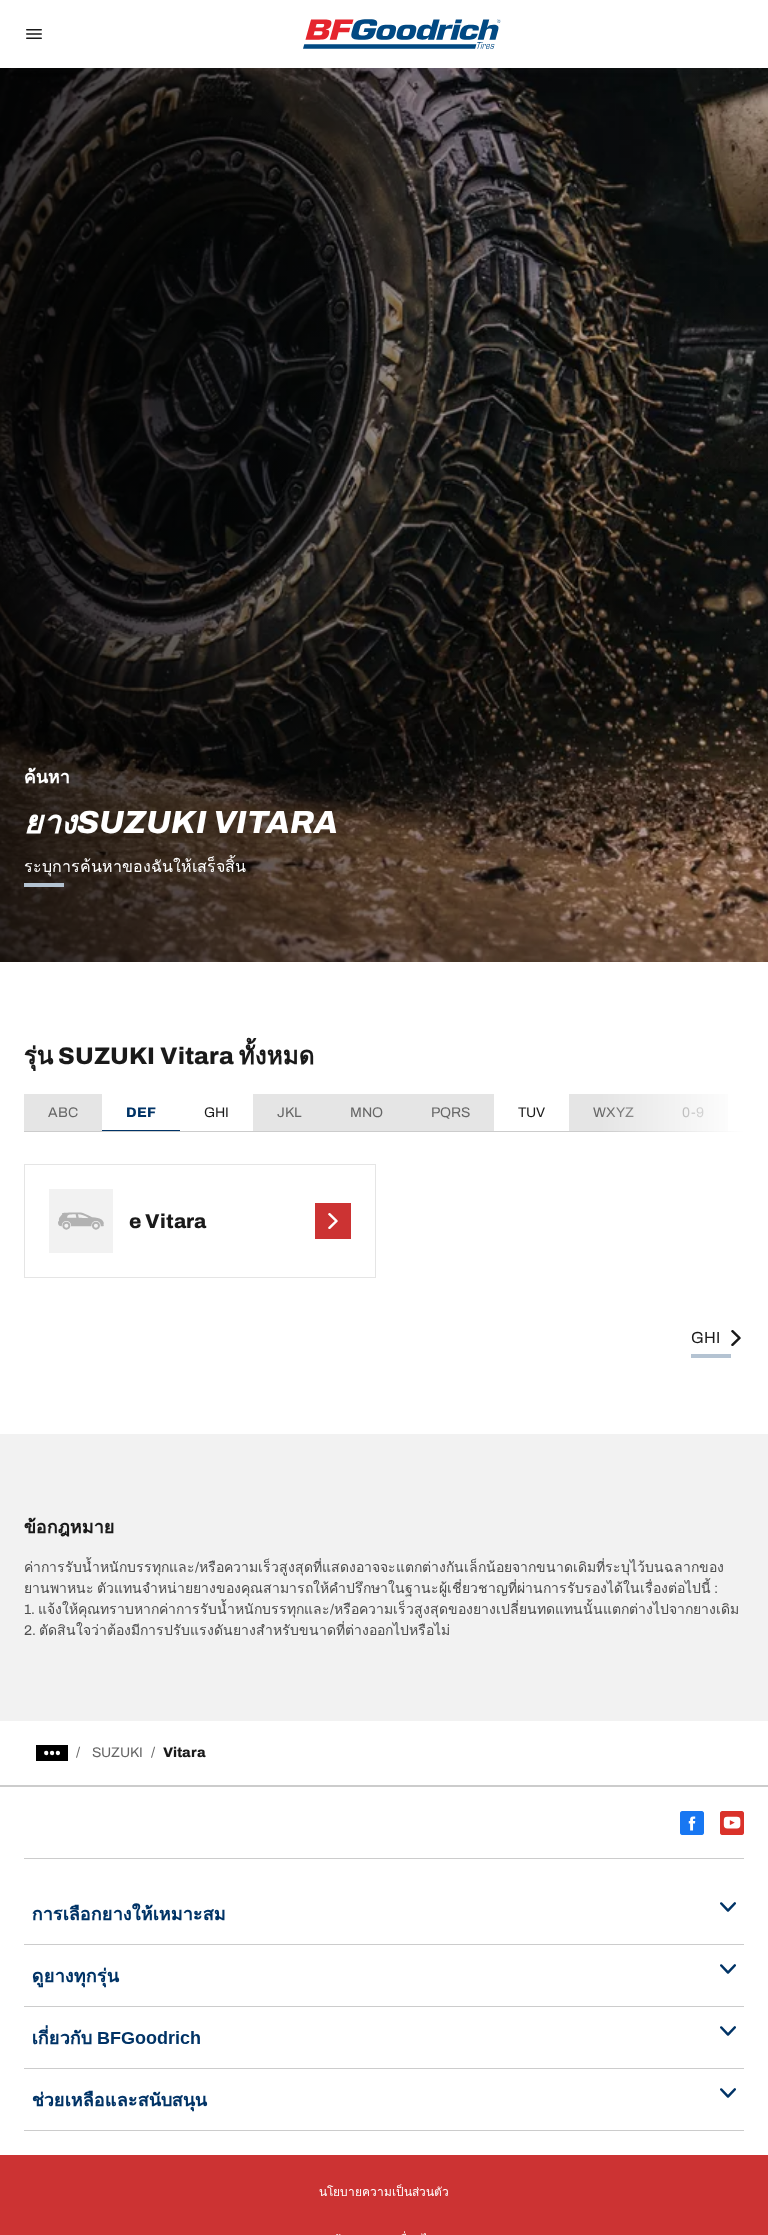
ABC (63, 1112)
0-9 (693, 1112)
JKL (289, 1112)
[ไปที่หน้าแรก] (402, 34)
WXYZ (613, 1112)
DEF (141, 1112)
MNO (366, 1112)
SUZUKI (117, 1752)
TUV (531, 1112)
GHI (216, 1112)
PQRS (450, 1112)
